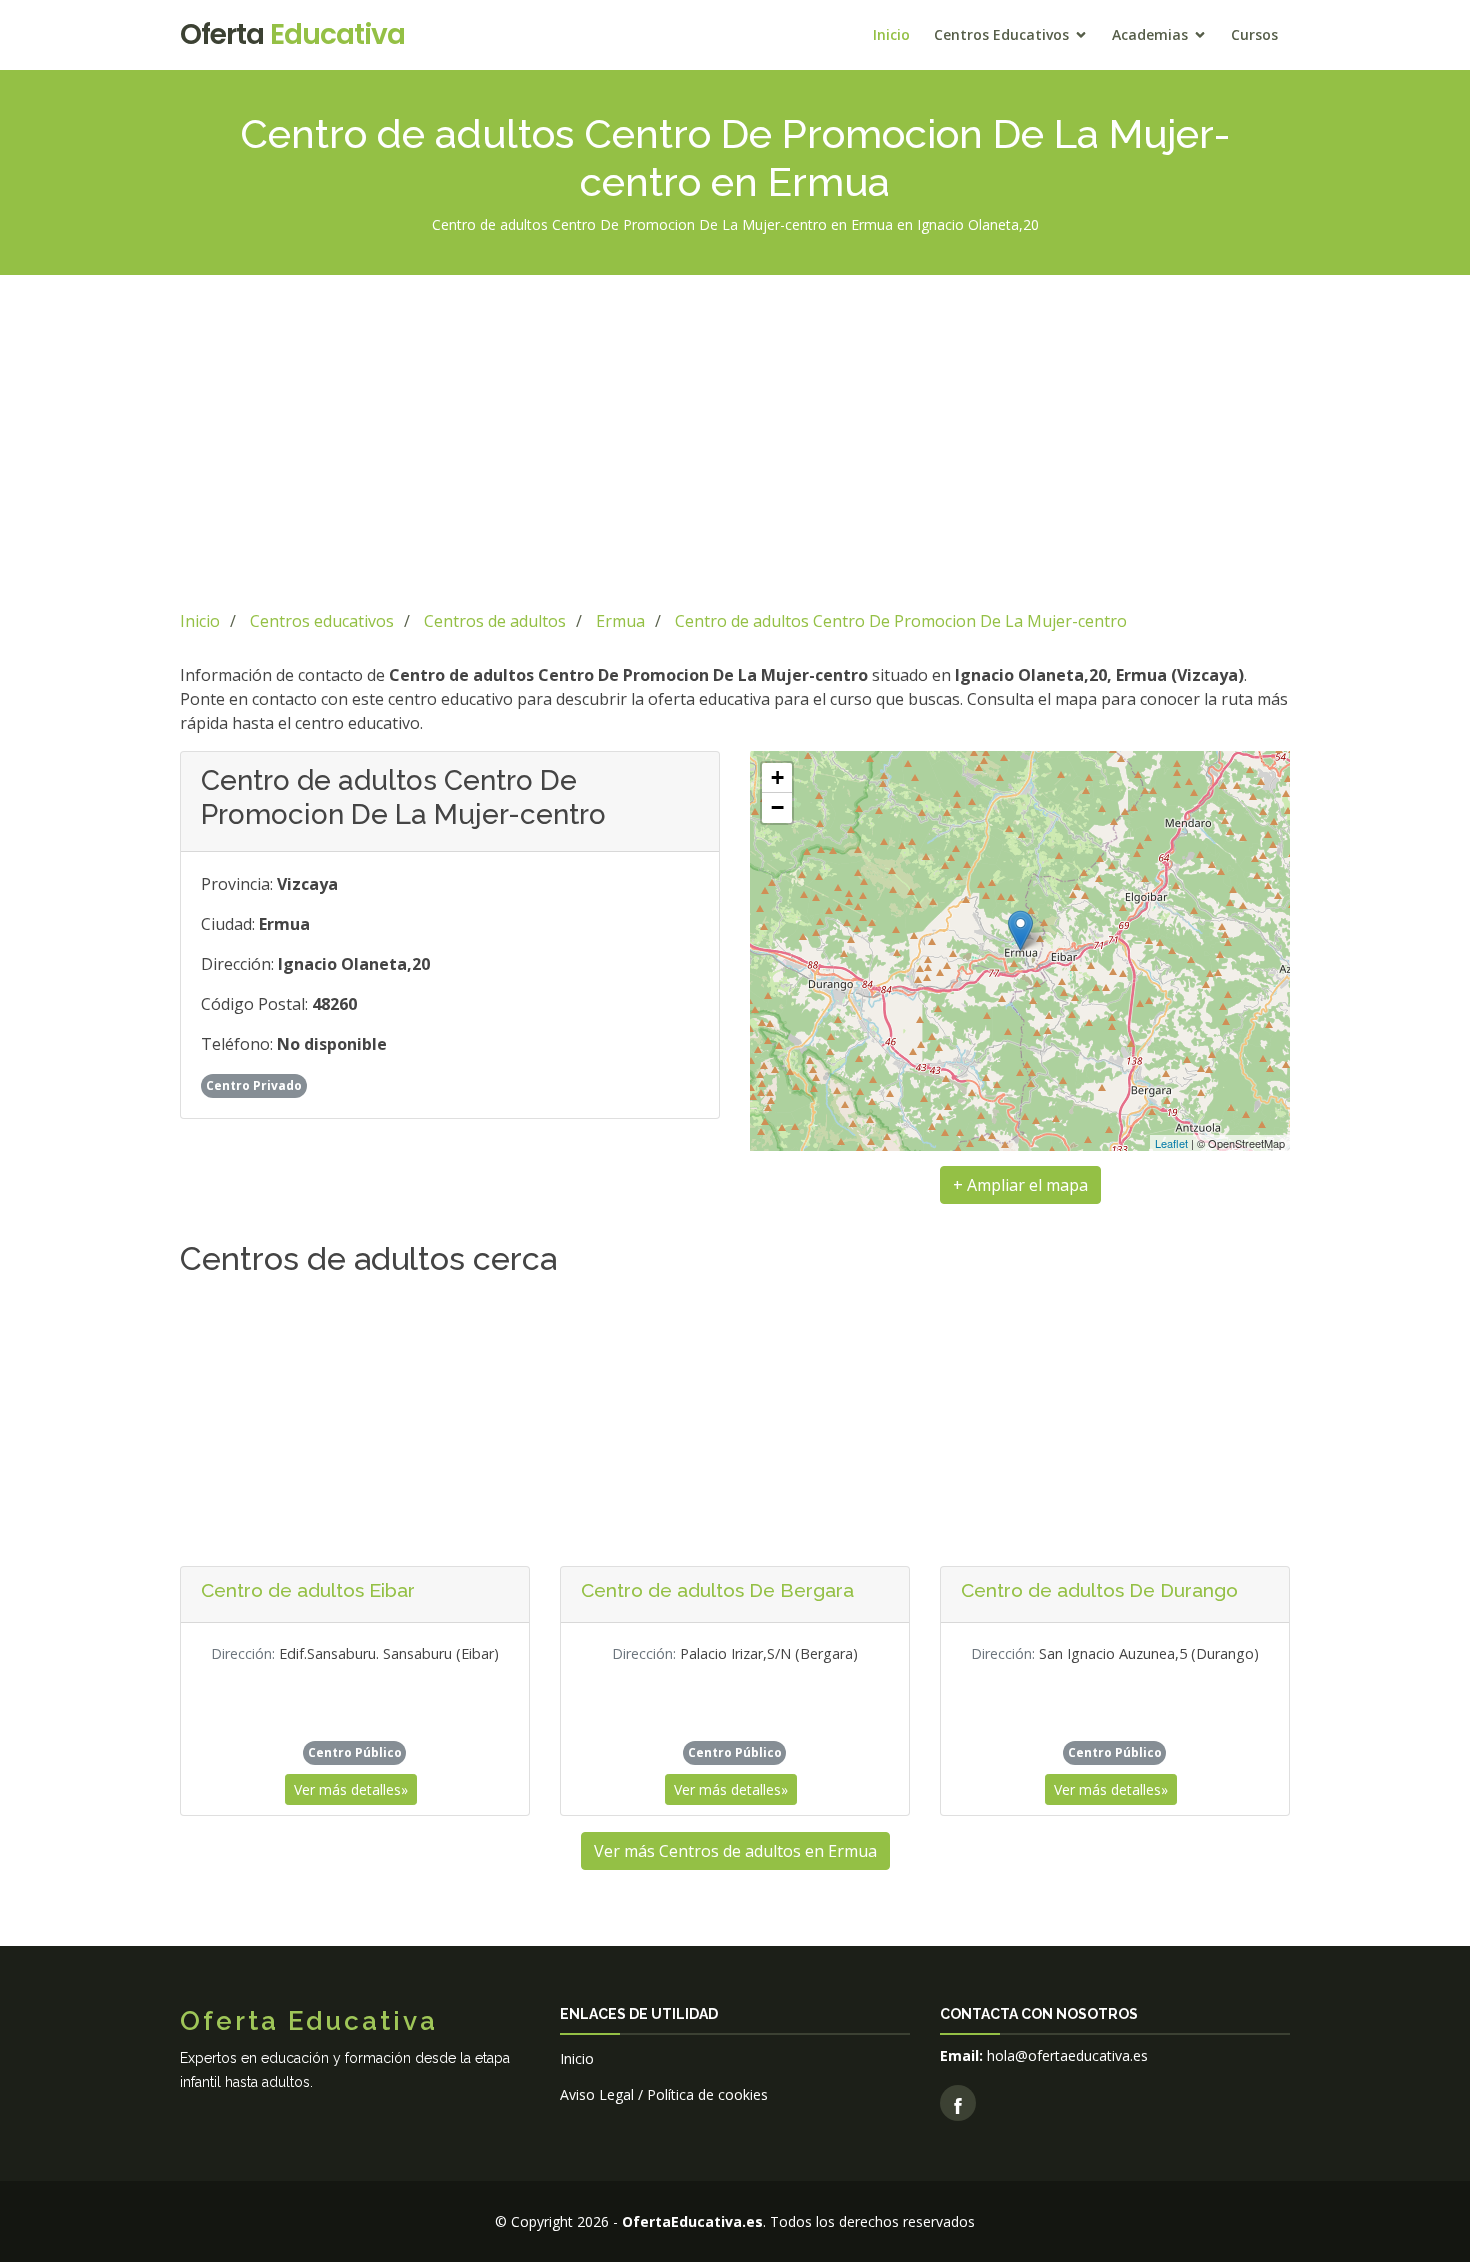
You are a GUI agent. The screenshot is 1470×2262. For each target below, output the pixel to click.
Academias (1150, 34)
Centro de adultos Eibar (308, 1590)
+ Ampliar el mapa (1020, 1185)
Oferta (292, 34)
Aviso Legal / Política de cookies (664, 2094)
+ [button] (777, 777)
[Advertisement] (735, 439)
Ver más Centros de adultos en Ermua (735, 1851)
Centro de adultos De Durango (1099, 1590)
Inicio (891, 34)
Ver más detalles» (351, 1789)
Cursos (1254, 34)
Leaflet (1171, 1143)
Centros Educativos (1001, 34)
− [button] (777, 807)
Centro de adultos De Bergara (717, 1590)
